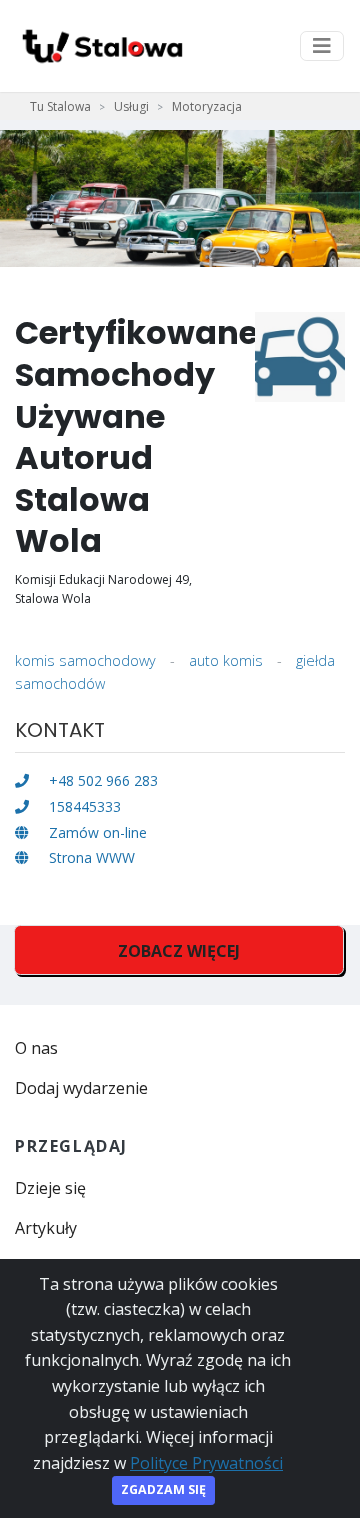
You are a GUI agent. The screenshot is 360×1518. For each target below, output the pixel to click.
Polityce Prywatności (206, 1463)
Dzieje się (50, 1188)
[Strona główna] (101, 46)
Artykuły (46, 1228)
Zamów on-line (96, 832)
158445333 (83, 806)
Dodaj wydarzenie (81, 1088)
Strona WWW (90, 857)
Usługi (131, 106)
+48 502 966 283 (101, 780)
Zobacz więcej (179, 951)
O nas (36, 1048)
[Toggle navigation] (322, 46)
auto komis (226, 660)
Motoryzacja (207, 106)
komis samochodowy (85, 660)
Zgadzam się (163, 1489)
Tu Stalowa (60, 106)
